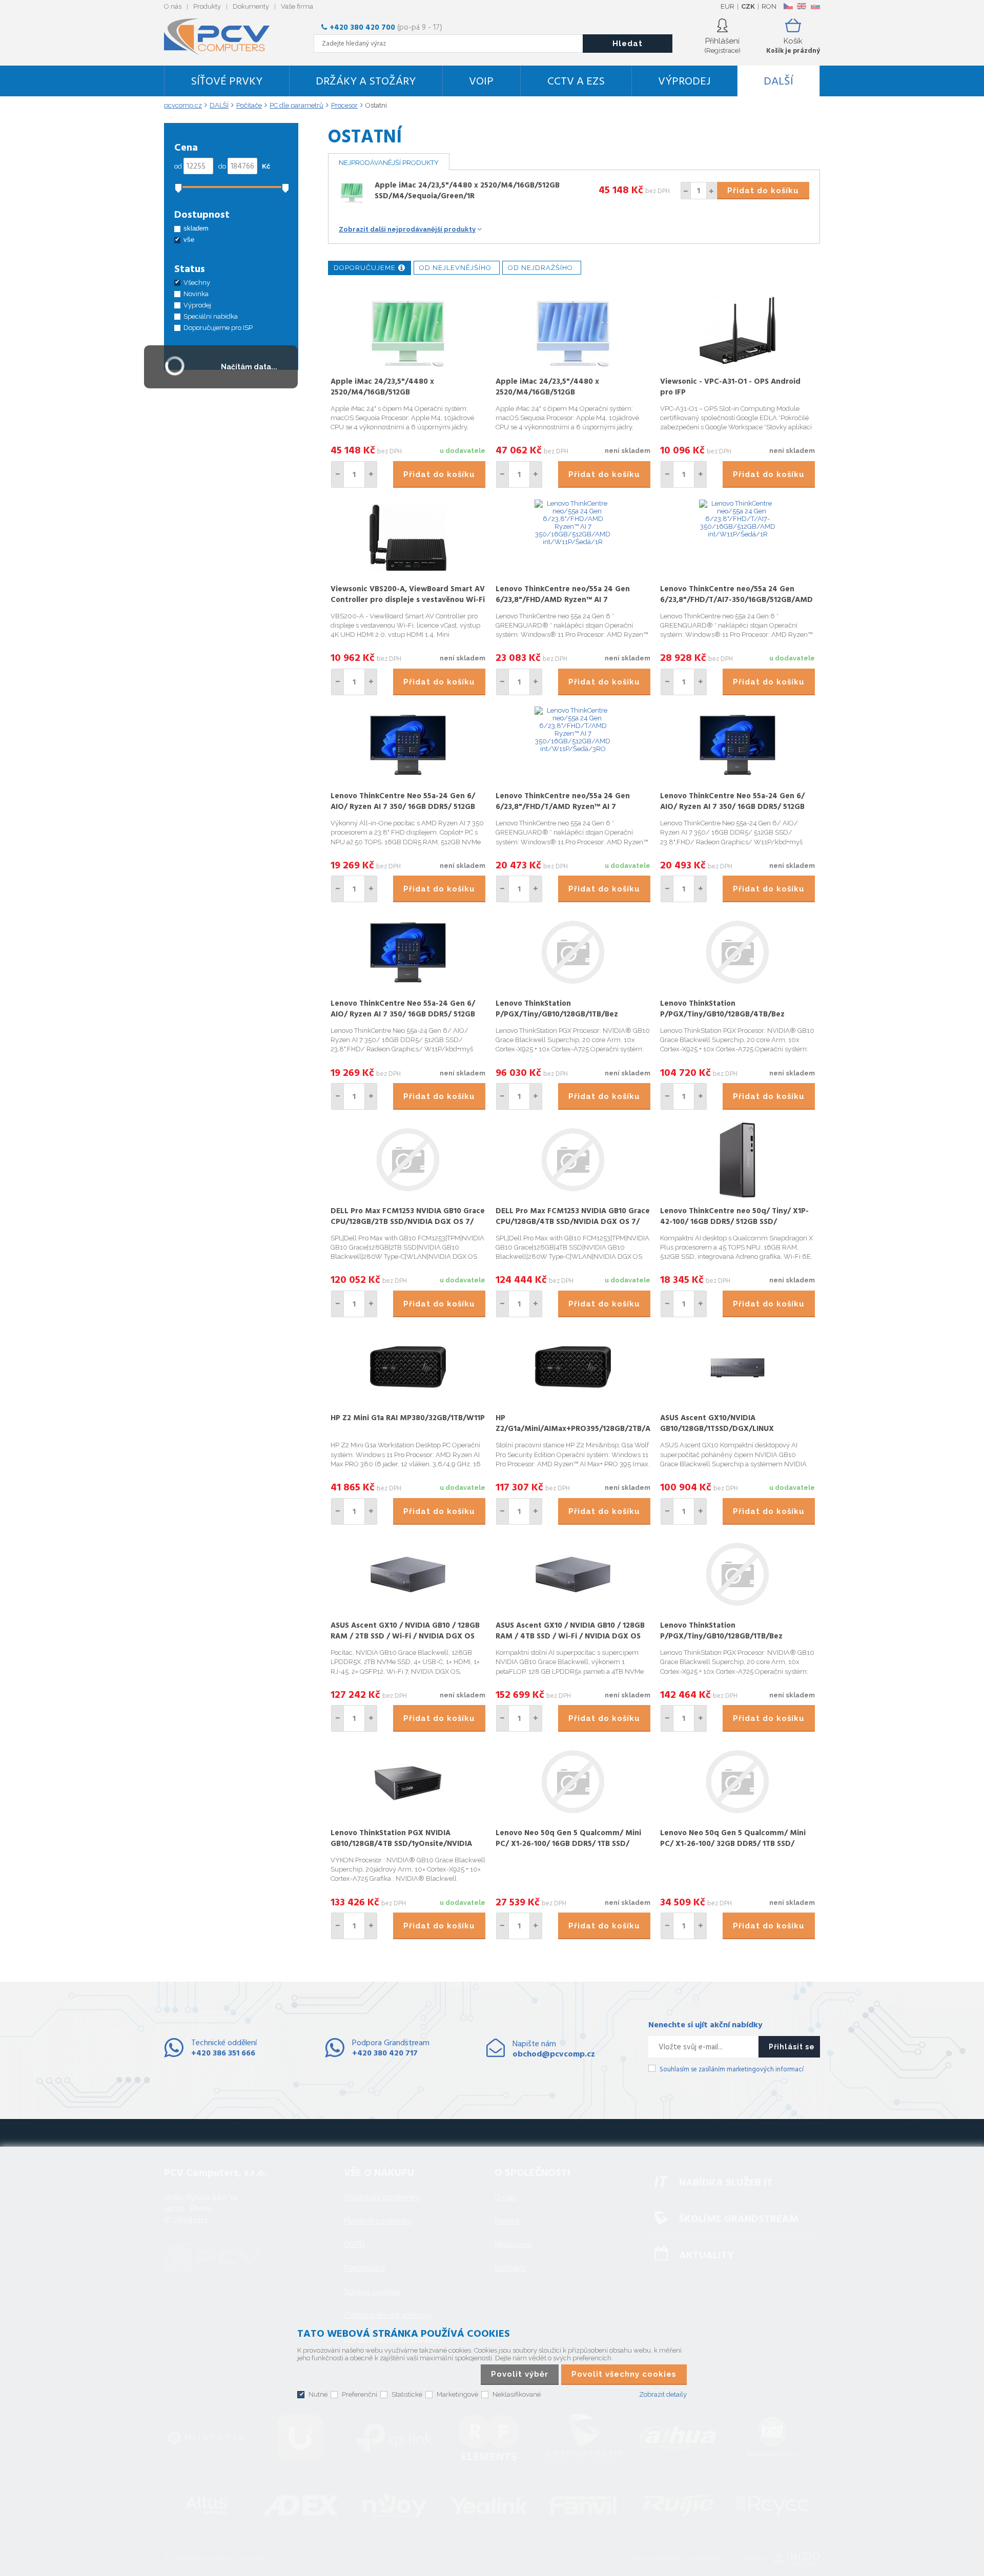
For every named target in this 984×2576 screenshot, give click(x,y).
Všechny (197, 283)
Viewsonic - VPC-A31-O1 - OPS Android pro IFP (730, 387)
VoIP (481, 82)
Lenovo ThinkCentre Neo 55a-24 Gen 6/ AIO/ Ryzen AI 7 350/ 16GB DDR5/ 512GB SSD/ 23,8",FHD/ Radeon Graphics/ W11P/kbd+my (403, 812)
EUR (727, 6)
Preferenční (360, 2394)
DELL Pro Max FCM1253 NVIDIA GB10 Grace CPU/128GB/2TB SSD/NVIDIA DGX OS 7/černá (408, 1222)
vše (189, 240)
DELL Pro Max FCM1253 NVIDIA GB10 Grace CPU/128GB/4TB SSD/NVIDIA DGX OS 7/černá (573, 1222)
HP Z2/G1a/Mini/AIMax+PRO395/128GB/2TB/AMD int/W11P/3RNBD (579, 1429)
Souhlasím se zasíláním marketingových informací (732, 2070)
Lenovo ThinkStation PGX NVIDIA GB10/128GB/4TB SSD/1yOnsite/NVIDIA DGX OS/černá (401, 1844)
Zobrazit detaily (663, 2394)
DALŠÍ (778, 82)
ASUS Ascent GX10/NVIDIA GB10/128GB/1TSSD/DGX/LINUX (717, 1424)
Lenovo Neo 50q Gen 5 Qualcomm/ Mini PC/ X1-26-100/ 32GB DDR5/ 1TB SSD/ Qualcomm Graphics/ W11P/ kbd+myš (733, 1844)
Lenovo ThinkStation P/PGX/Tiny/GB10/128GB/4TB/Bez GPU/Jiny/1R (722, 1014)
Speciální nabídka (211, 316)
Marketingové (457, 2394)
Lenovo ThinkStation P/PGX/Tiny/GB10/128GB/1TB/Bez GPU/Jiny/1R (557, 1014)
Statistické (407, 2394)
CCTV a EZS (576, 82)
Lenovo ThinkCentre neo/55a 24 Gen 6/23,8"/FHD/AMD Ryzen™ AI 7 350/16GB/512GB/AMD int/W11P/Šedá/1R (570, 600)
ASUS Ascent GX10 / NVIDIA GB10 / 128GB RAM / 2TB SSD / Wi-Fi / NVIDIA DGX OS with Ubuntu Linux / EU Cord (405, 1636)
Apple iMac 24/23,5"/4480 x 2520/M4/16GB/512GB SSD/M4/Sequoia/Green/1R (467, 191)
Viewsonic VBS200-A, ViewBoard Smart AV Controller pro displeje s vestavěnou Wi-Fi (408, 595)
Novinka (196, 294)
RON (769, 6)
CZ (788, 6)
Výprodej (684, 82)
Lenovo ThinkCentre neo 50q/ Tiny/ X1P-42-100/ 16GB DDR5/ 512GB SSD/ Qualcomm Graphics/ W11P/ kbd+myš (734, 1222)
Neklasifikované (517, 2394)
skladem (196, 228)
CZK (748, 6)
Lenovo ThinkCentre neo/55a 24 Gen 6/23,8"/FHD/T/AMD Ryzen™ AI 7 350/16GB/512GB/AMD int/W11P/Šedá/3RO (563, 812)
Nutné (318, 2394)
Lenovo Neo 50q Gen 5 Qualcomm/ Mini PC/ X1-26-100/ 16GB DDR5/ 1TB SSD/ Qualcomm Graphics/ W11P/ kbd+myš (568, 1844)
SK (815, 6)
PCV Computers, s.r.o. (223, 37)
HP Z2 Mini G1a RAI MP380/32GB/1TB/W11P (408, 1418)
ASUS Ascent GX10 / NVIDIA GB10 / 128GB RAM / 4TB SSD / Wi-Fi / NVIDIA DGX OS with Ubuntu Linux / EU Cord (570, 1636)
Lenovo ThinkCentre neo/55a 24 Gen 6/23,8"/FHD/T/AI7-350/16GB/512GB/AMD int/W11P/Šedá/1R (736, 600)
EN (802, 6)
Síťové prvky (227, 82)
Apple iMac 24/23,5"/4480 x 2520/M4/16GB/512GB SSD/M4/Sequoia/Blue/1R (547, 392)
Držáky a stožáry (366, 82)
